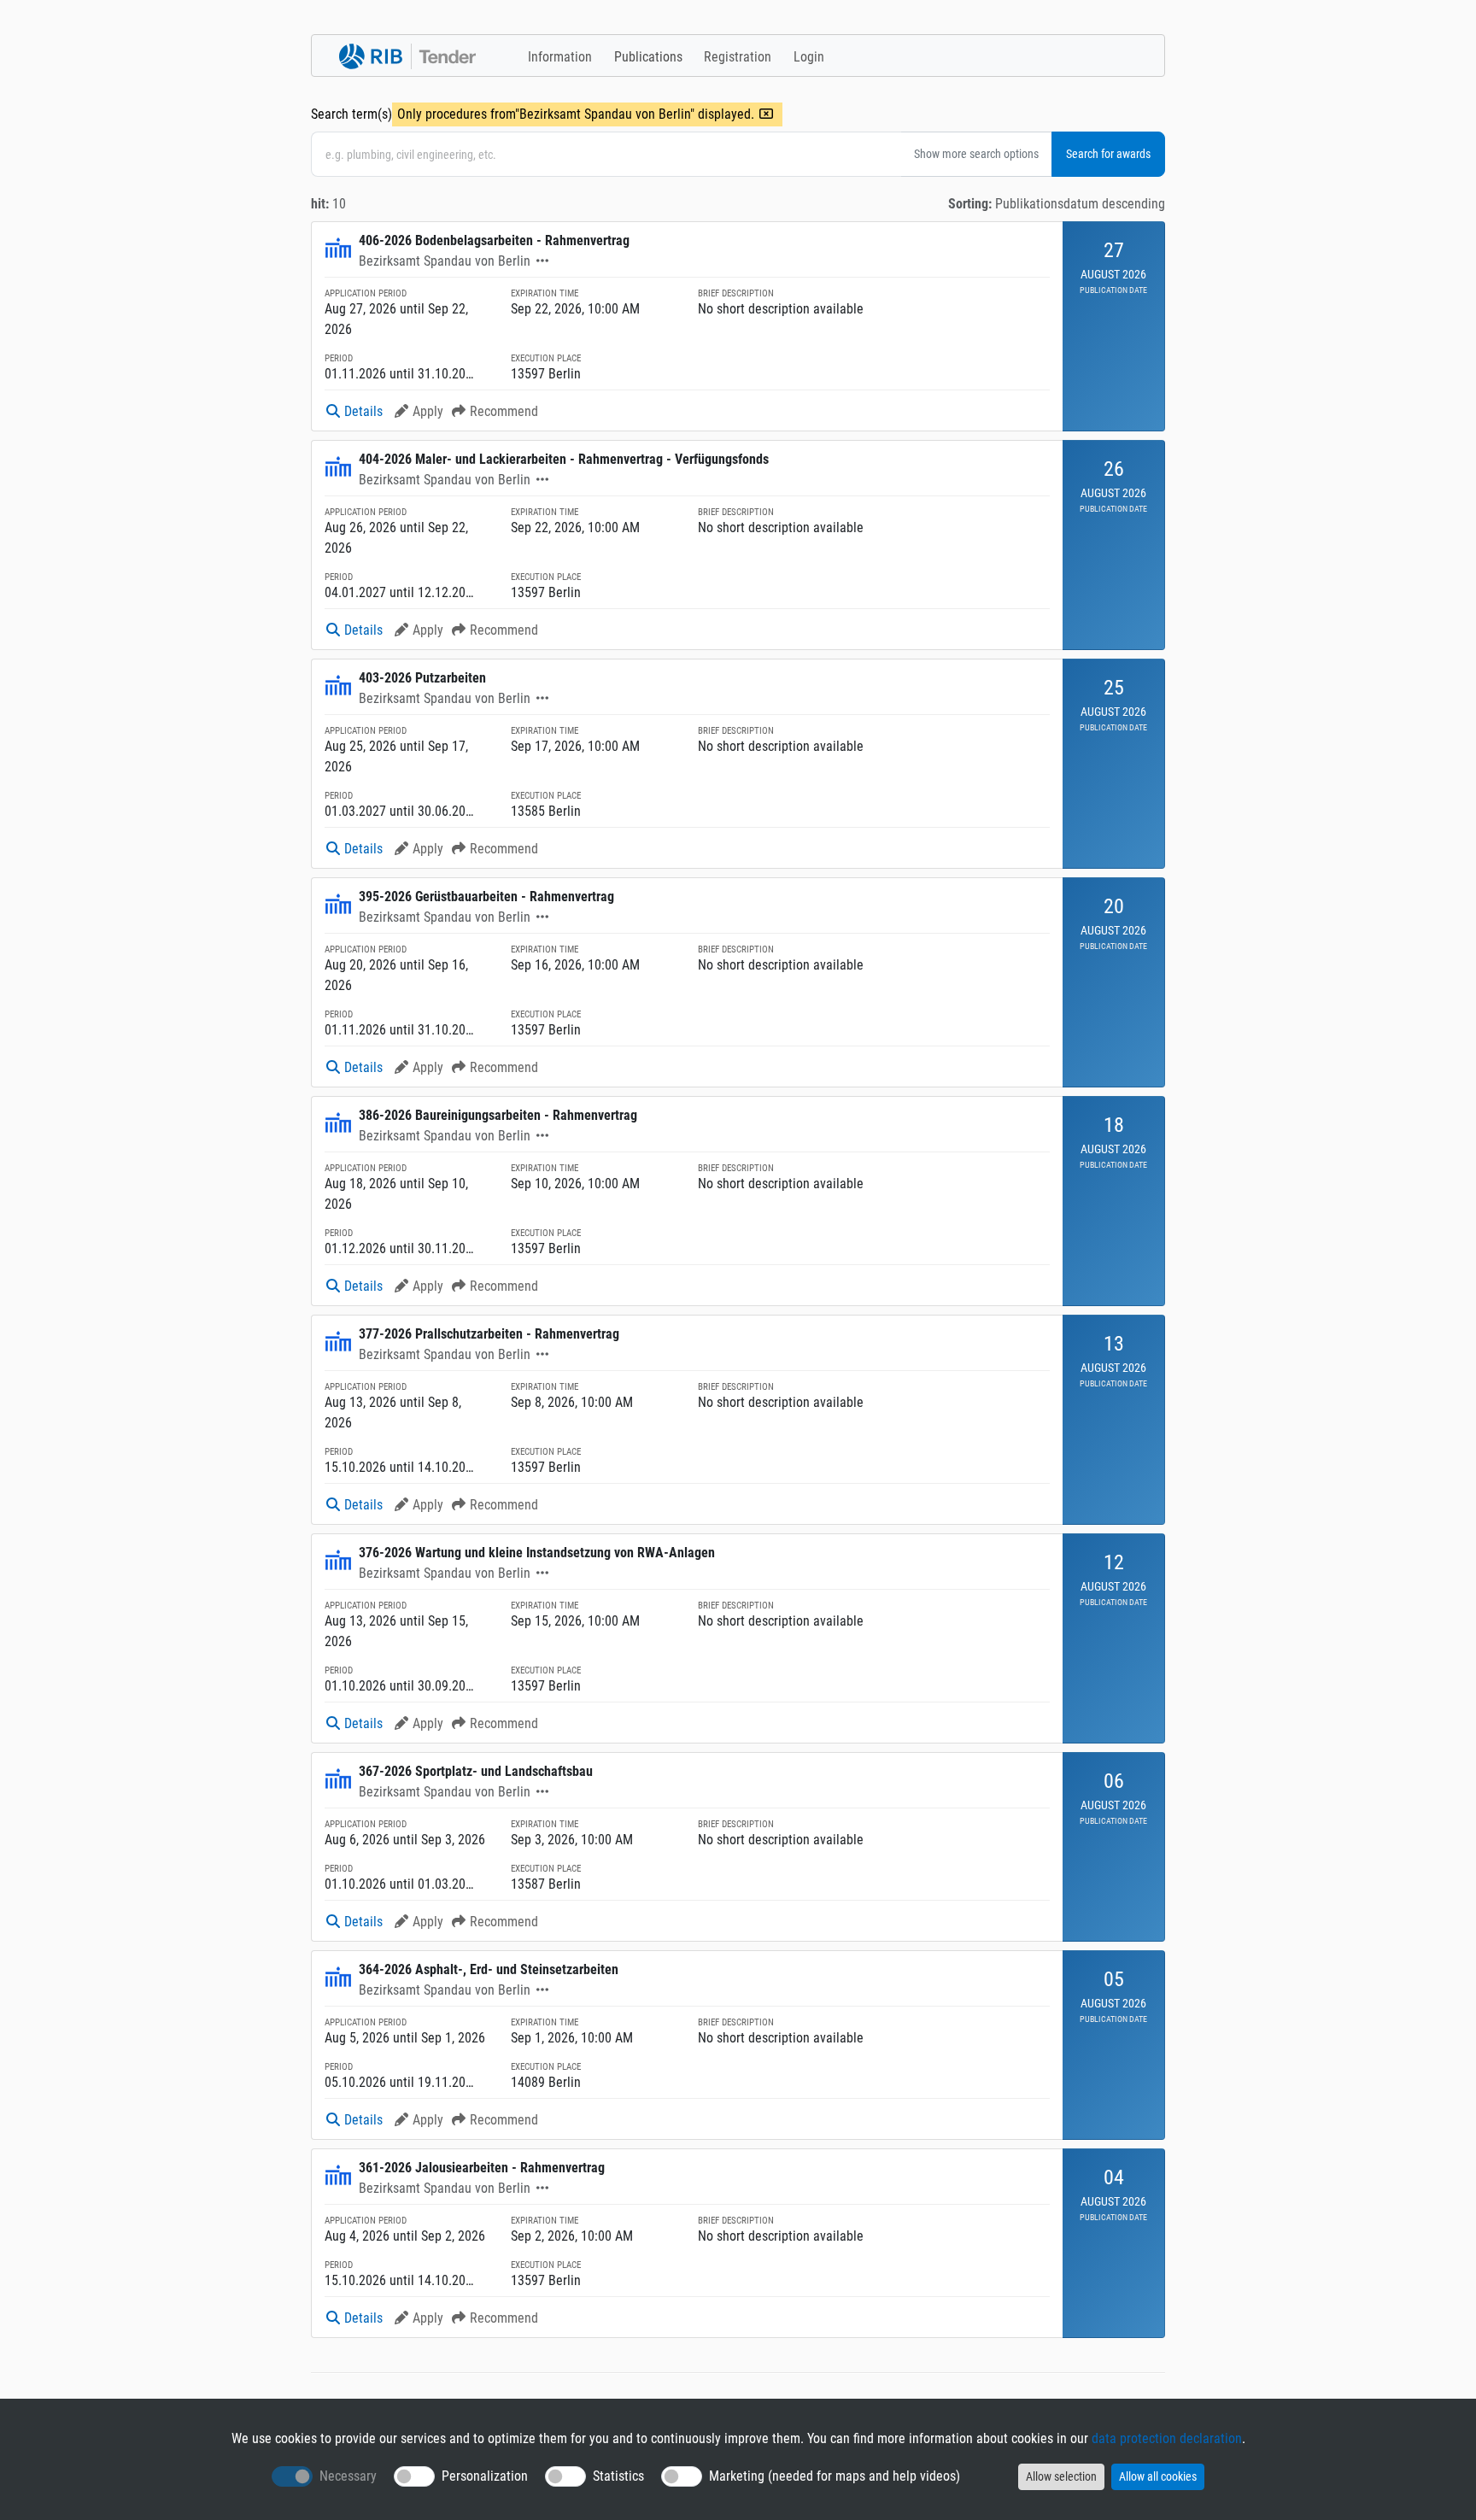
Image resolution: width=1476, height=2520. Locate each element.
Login (809, 57)
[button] (542, 261)
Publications (648, 57)
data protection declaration (1167, 2438)
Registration (738, 57)
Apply (428, 411)
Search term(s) (351, 114)
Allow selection (1061, 2476)
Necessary (348, 2476)
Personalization (485, 2476)
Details (363, 411)
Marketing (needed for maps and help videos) (835, 2476)
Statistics (618, 2476)
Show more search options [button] (976, 154)
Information (560, 57)
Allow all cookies (1158, 2476)
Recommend (504, 411)
